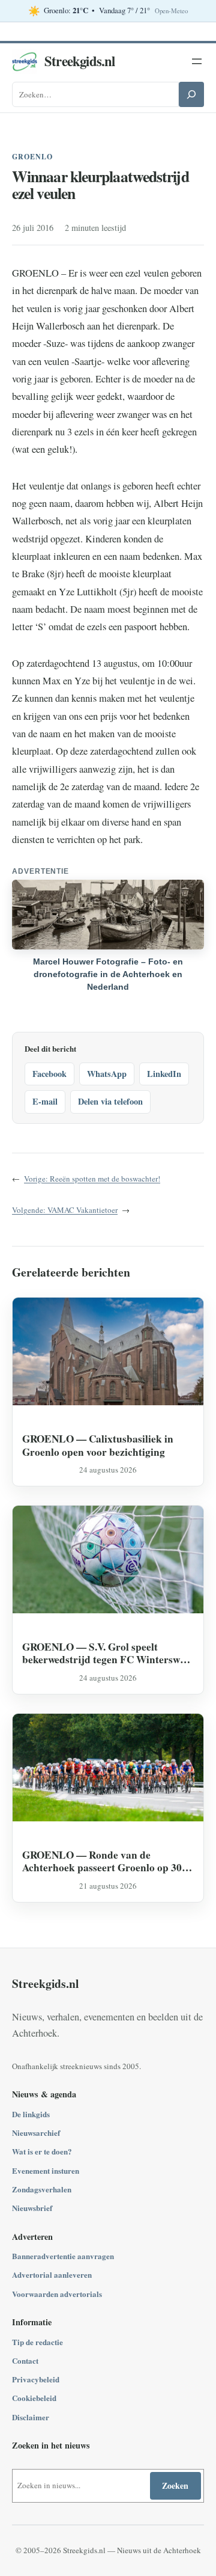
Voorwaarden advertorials (57, 2294)
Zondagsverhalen (42, 2189)
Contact (25, 2360)
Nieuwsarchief (36, 2133)
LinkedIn (164, 1074)
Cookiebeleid (34, 2398)
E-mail (45, 1101)
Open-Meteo (171, 11)
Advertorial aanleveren (52, 2274)
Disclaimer (31, 2417)
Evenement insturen (46, 2170)
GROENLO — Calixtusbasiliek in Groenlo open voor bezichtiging (98, 1445)
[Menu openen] (197, 61)
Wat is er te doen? (42, 2151)
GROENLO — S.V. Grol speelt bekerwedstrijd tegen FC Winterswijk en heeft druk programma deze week (107, 1653)
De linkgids (31, 2114)
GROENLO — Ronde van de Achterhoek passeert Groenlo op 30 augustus (102, 1861)
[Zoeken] (191, 94)
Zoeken (175, 2486)
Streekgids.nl (80, 61)
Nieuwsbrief (32, 2208)
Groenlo (32, 157)
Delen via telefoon (110, 1101)
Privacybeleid (36, 2379)
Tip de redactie (37, 2342)
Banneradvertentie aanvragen (63, 2256)
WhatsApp (107, 1074)
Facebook (49, 1074)
